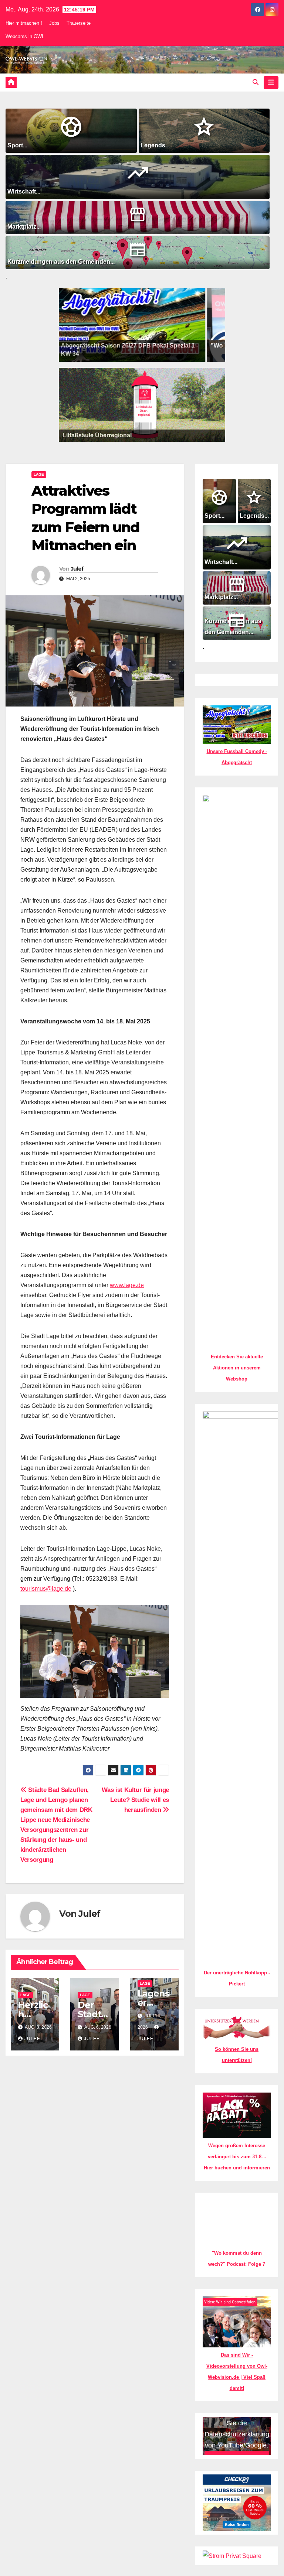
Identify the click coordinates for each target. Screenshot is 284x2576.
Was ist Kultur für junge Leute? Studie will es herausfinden (135, 1800)
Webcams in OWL (25, 36)
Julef (77, 569)
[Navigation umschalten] (271, 82)
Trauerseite (79, 23)
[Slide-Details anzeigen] (106, 325)
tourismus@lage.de (46, 1589)
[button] (256, 82)
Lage (39, 474)
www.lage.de (127, 1285)
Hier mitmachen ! (24, 23)
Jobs (54, 23)
